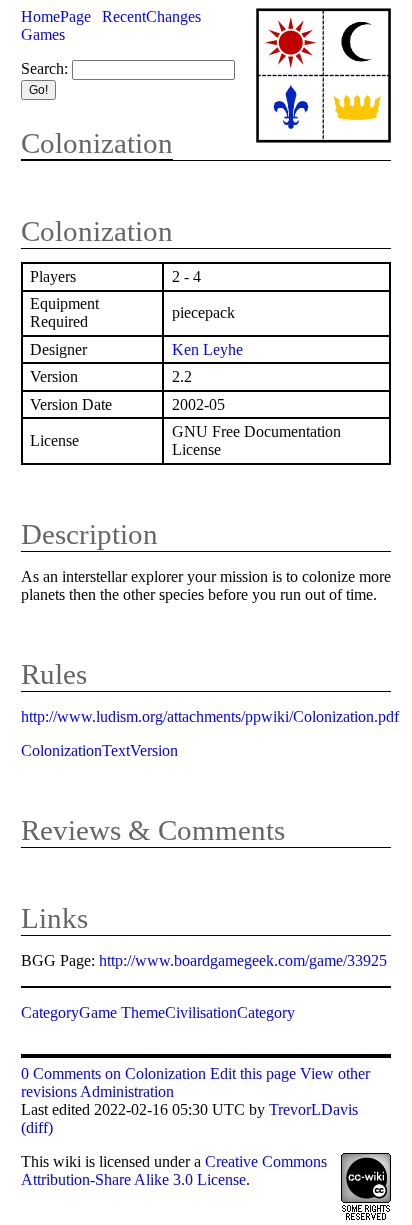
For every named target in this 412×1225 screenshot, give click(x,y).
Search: (44, 68)
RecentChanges (151, 16)
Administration (127, 1091)
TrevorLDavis (313, 1109)
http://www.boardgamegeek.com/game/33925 (243, 960)
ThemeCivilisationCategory (208, 1012)
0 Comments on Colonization (113, 1073)
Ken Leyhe (207, 349)
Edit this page (253, 1073)
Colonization (97, 143)
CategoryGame (69, 1012)
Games (43, 34)
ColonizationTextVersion (99, 750)
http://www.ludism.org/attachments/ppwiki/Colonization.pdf (210, 716)
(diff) (37, 1127)
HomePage (56, 16)
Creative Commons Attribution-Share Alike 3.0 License (174, 1170)
